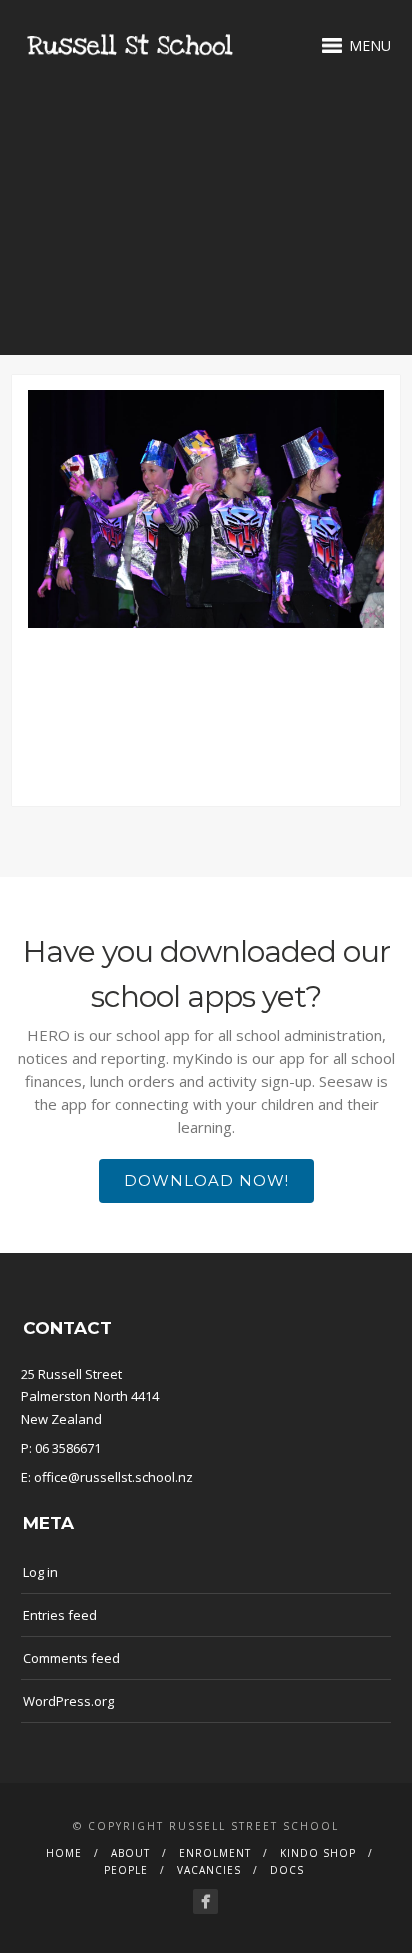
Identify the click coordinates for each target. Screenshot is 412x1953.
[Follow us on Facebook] (205, 1901)
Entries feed (60, 1615)
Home (64, 1853)
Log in (40, 1572)
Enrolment (215, 1853)
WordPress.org (68, 1701)
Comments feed (71, 1658)
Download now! (206, 1180)
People (126, 1870)
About (130, 1853)
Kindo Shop (318, 1853)
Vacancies (209, 1870)
